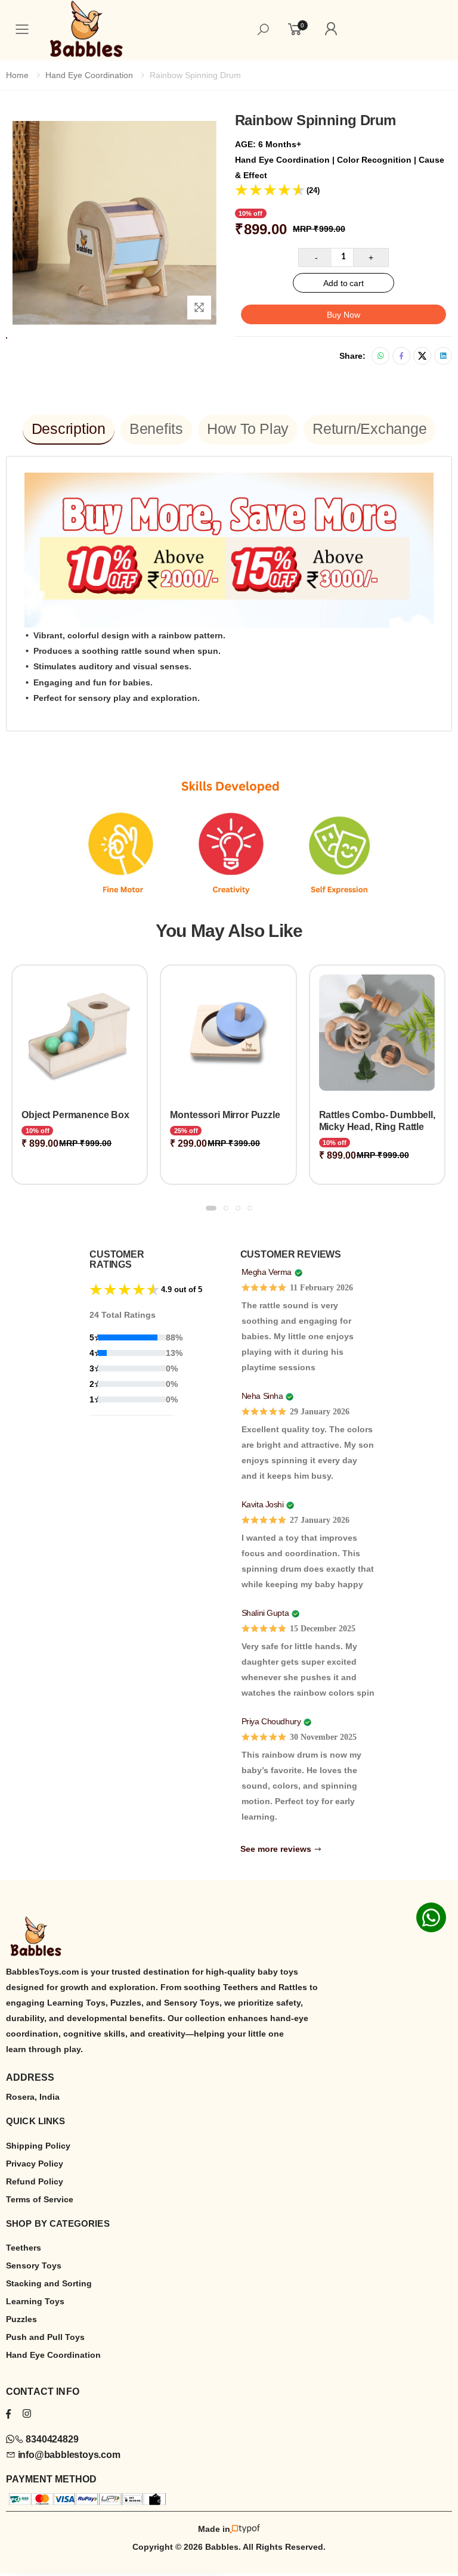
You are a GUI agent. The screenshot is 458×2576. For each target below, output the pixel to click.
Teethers (24, 2248)
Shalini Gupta (265, 1613)
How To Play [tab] (248, 429)
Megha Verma (267, 1272)
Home (17, 75)
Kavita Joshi (263, 1504)
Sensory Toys (34, 2265)
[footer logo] (229, 1937)
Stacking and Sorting (49, 2283)
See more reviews (277, 1849)
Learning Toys (35, 2301)
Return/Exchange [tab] (369, 429)
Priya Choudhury (271, 1721)
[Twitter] (422, 356)
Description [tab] (69, 429)
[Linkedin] (443, 356)
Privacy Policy (35, 2164)
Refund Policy (35, 2181)
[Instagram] (27, 2414)
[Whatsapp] (380, 356)
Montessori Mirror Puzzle (165, 1115)
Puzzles (21, 2319)
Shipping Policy (38, 2146)
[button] (211, 1208)
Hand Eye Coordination (89, 75)
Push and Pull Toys (45, 2337)
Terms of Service (40, 2199)
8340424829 (51, 2439)
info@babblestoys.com (68, 2455)
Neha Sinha (262, 1396)
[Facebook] (401, 356)
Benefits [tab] (156, 429)
